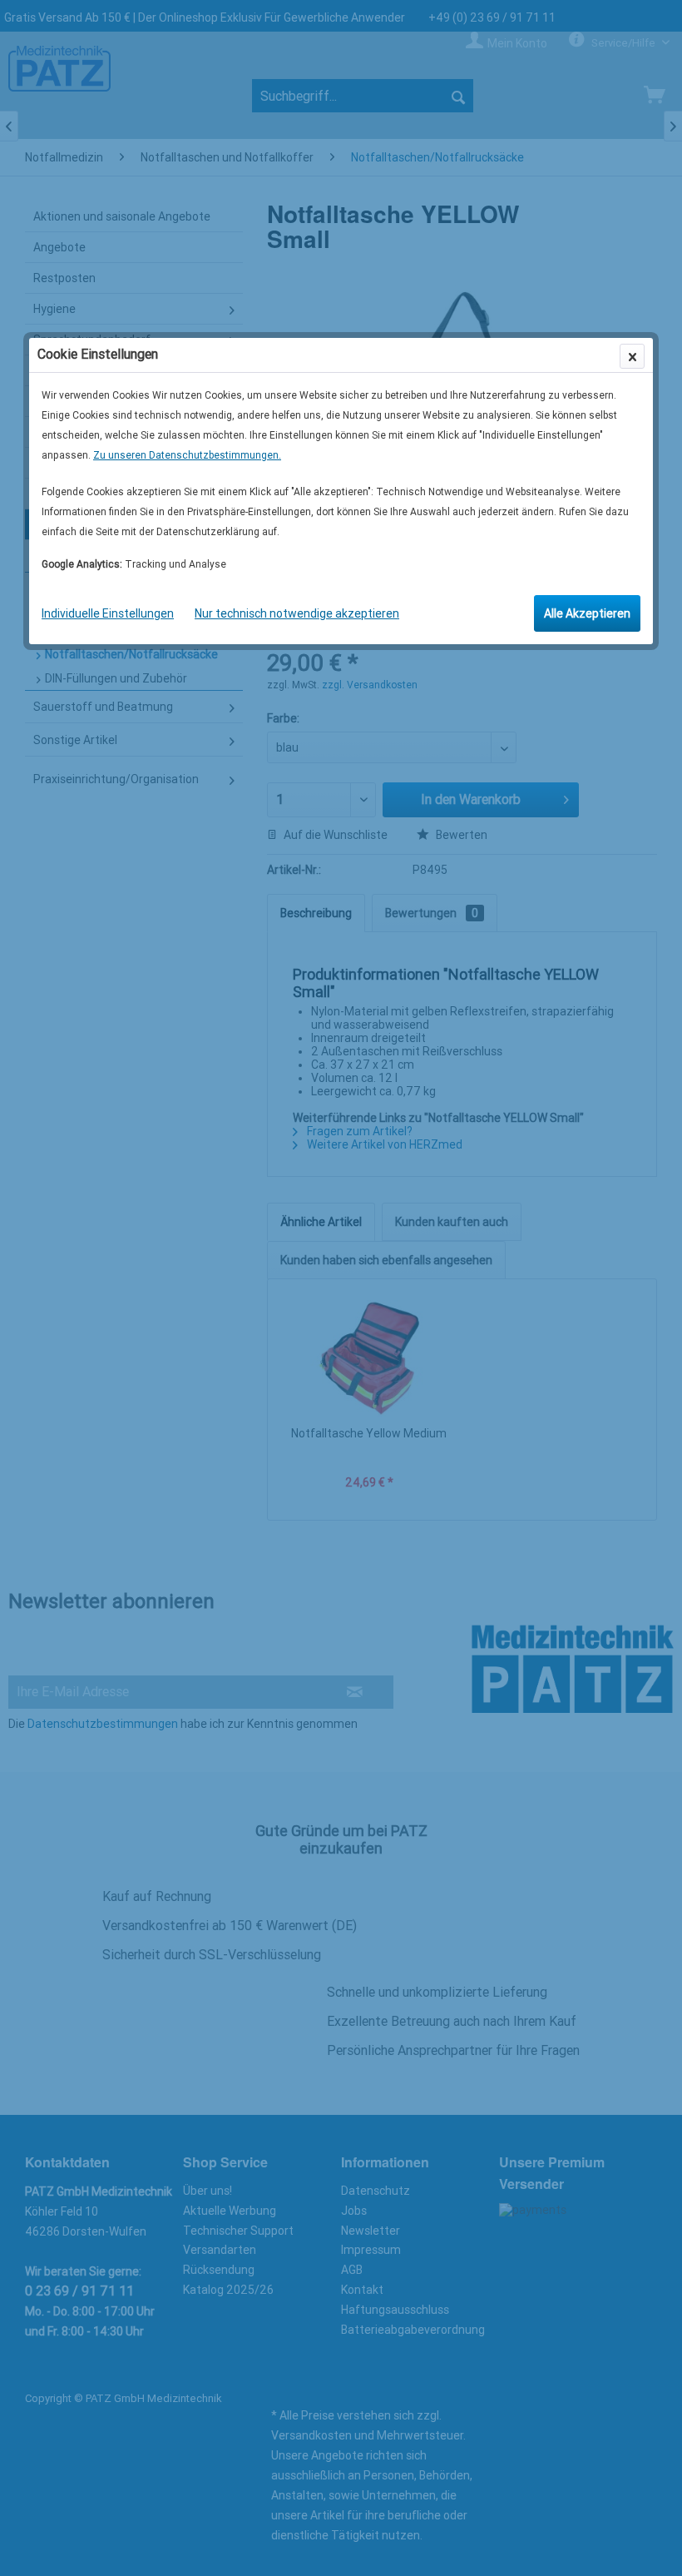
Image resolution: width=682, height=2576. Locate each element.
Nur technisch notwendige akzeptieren (297, 613)
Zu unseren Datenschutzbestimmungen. (187, 455)
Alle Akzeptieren (587, 613)
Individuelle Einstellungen (108, 613)
